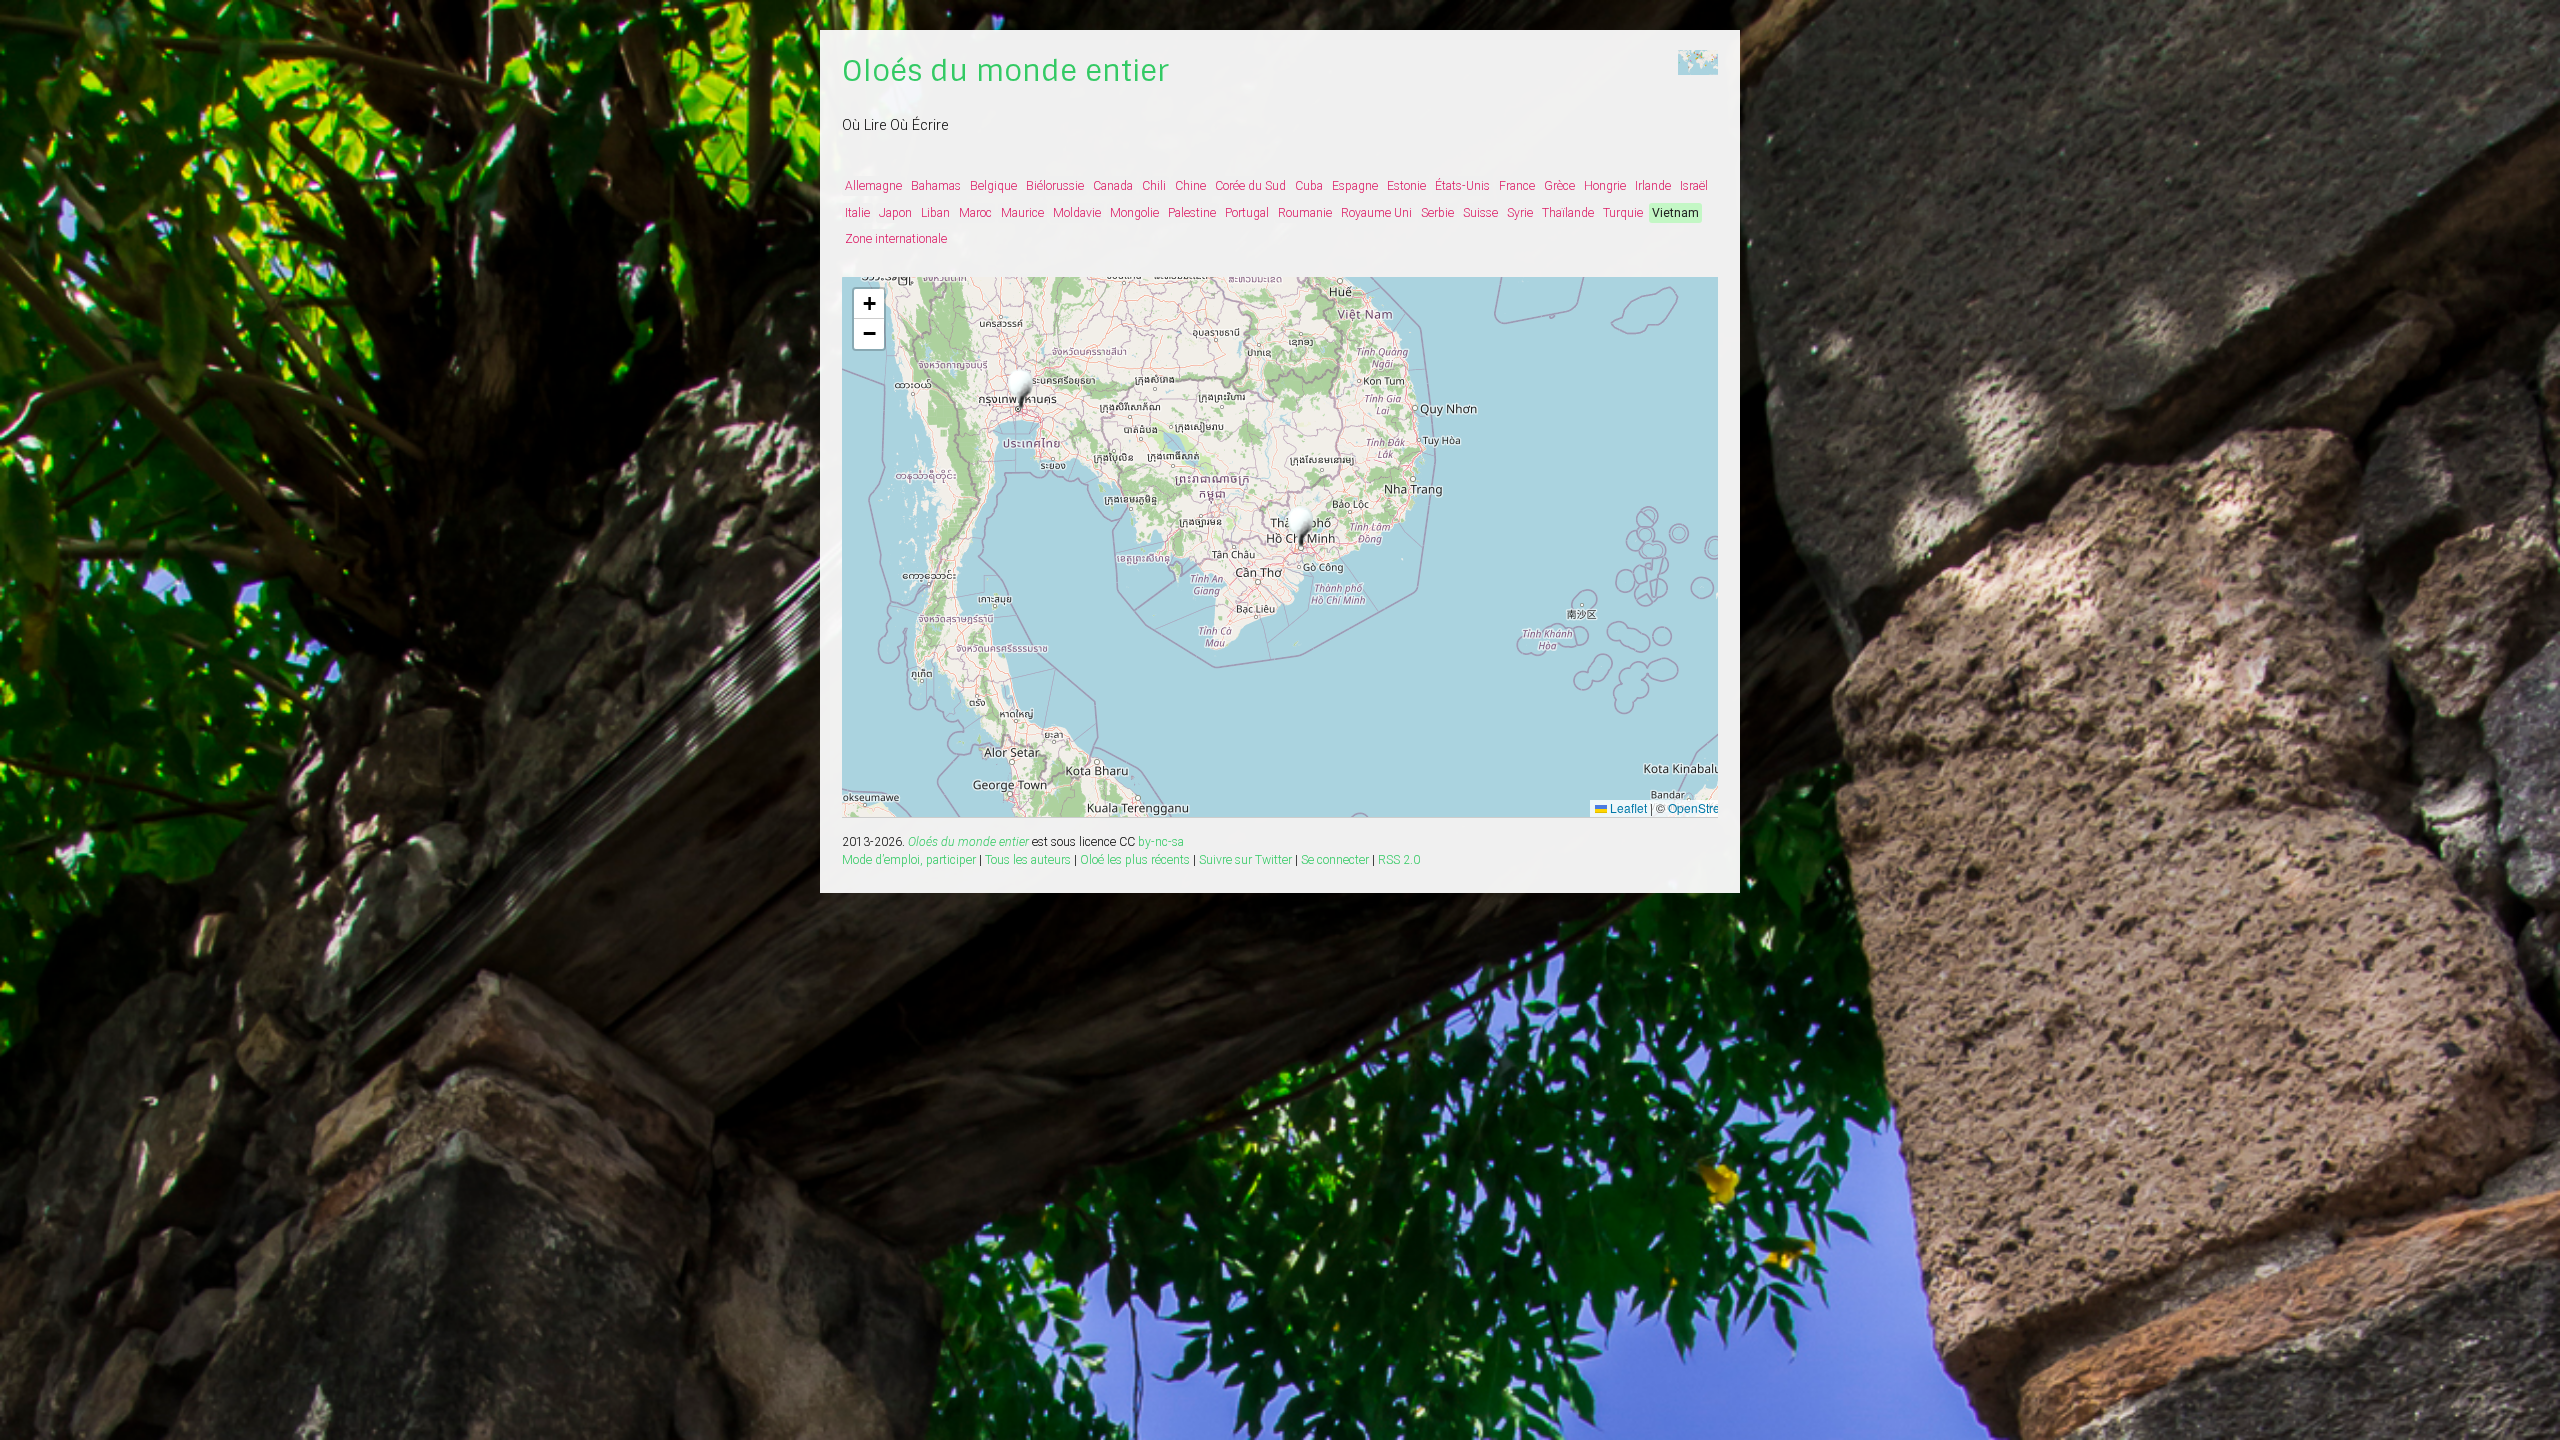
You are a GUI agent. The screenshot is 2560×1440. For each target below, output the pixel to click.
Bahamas (936, 186)
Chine (1190, 186)
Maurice (1022, 213)
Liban (935, 213)
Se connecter (1335, 860)
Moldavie (1077, 213)
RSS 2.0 (1399, 860)
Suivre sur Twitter (1245, 860)
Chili (1154, 186)
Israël (1694, 186)
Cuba (1309, 186)
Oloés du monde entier (1005, 71)
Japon (895, 213)
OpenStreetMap (1711, 807)
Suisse (1480, 213)
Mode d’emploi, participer (909, 860)
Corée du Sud (1250, 186)
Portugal (1247, 213)
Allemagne (873, 186)
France (1517, 186)
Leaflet (1627, 807)
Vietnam (1675, 213)
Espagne (1355, 186)
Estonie (1406, 186)
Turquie (1623, 213)
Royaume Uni (1376, 213)
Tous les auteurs (1028, 860)
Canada (1113, 186)
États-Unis (1462, 186)
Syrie (1520, 213)
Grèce (1559, 186)
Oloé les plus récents (1135, 860)
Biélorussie (1055, 186)
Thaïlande (1568, 213)
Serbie (1437, 213)
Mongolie (1134, 213)
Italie (857, 213)
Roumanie (1305, 213)
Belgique (993, 186)
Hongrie (1605, 186)
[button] (1300, 527)
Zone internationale (896, 239)
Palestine (1192, 213)
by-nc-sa (1161, 842)
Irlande (1653, 186)
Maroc (975, 213)
